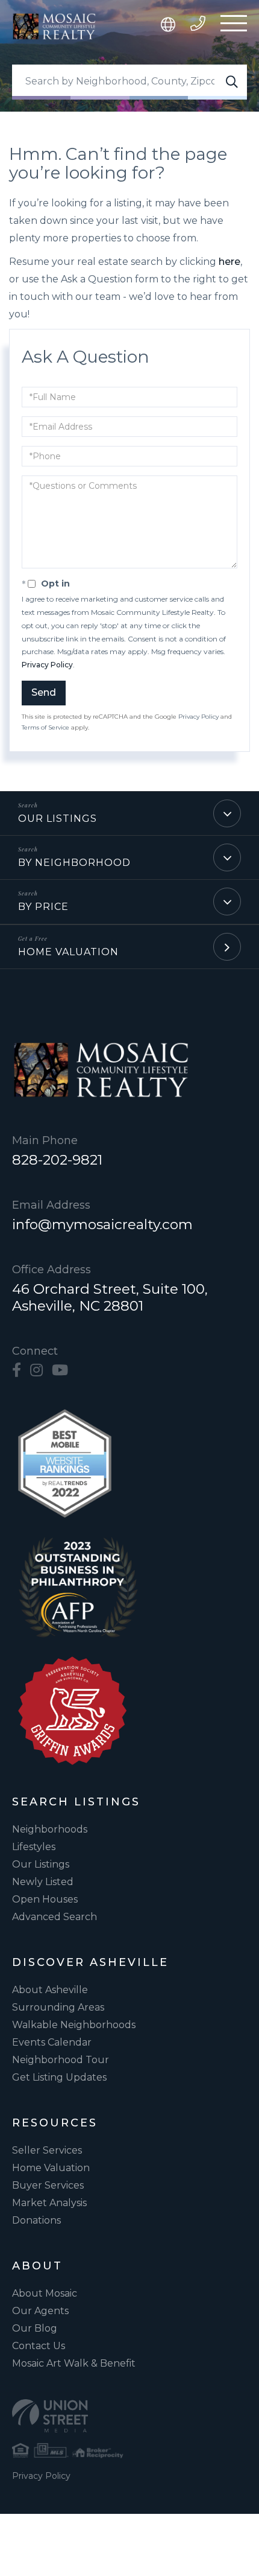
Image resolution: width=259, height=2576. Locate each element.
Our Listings (58, 819)
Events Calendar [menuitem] (52, 2042)
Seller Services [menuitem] (47, 2150)
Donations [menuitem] (36, 2220)
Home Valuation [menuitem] (51, 2168)
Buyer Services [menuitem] (48, 2185)
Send (44, 692)
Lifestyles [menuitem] (34, 1847)
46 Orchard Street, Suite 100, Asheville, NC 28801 (110, 1297)
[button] (232, 82)
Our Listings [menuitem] (41, 1864)
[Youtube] (60, 1370)
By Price (43, 907)
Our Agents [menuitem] (40, 2311)
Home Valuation (68, 952)
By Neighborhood (74, 863)
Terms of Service (45, 727)
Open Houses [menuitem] (45, 1899)
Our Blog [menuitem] (35, 2328)
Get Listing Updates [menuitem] (59, 2077)
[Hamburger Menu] (234, 26)
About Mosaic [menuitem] (45, 2293)
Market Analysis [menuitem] (49, 2203)
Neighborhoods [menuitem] (50, 1829)
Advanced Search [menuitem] (55, 1917)
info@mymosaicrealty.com (102, 1224)
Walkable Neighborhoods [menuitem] (74, 2025)
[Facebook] (17, 1370)
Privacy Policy (47, 665)
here (229, 262)
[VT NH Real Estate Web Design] (129, 2416)
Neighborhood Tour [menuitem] (61, 2060)
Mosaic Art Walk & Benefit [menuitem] (74, 2363)
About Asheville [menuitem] (50, 1990)
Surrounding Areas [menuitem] (58, 2007)
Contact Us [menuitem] (39, 2346)
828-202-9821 (57, 1160)
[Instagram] (36, 1370)
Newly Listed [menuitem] (43, 1882)
